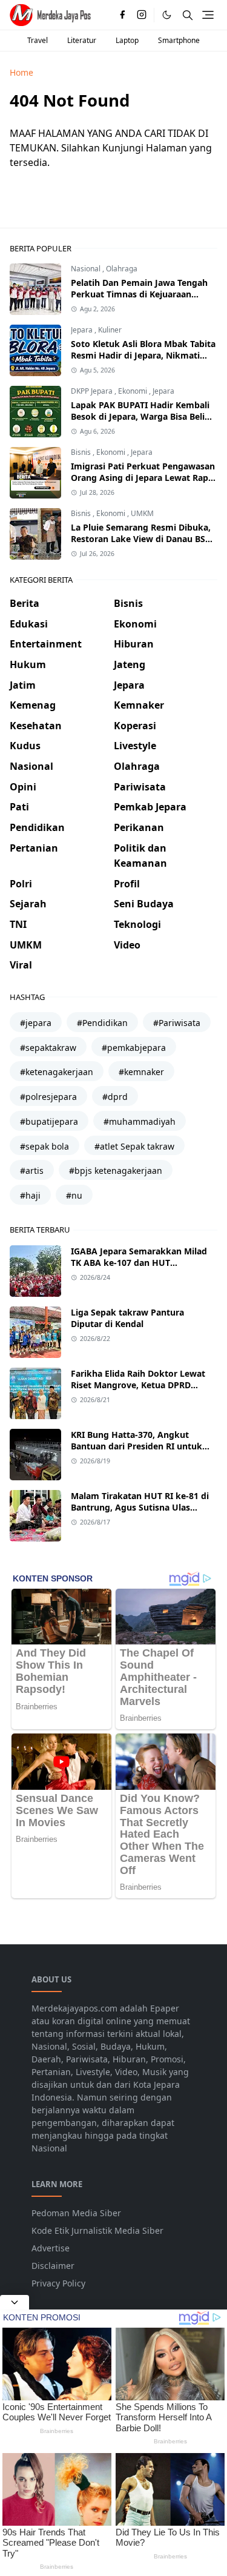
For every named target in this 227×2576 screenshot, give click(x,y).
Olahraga (122, 269)
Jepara (83, 330)
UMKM (142, 513)
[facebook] (122, 15)
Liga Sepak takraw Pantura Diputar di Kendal (127, 1318)
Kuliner (110, 330)
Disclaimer (53, 2266)
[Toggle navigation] (208, 15)
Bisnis (82, 452)
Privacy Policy (58, 2283)
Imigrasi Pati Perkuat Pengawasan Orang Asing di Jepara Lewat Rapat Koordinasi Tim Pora (144, 478)
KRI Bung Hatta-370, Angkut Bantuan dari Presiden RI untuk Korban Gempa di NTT (137, 1446)
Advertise (51, 2248)
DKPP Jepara (93, 391)
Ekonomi (133, 391)
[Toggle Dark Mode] (167, 15)
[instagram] (142, 15)
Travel (38, 40)
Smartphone (179, 40)
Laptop (127, 40)
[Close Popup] (15, 2302)
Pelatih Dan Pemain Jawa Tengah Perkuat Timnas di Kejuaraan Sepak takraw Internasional (139, 294)
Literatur (82, 40)
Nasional (87, 269)
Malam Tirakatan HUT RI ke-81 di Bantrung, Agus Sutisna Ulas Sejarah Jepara (140, 1507)
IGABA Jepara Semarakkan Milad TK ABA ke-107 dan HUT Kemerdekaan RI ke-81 (139, 1263)
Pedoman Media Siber (76, 2213)
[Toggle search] (188, 15)
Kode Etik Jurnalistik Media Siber (97, 2230)
